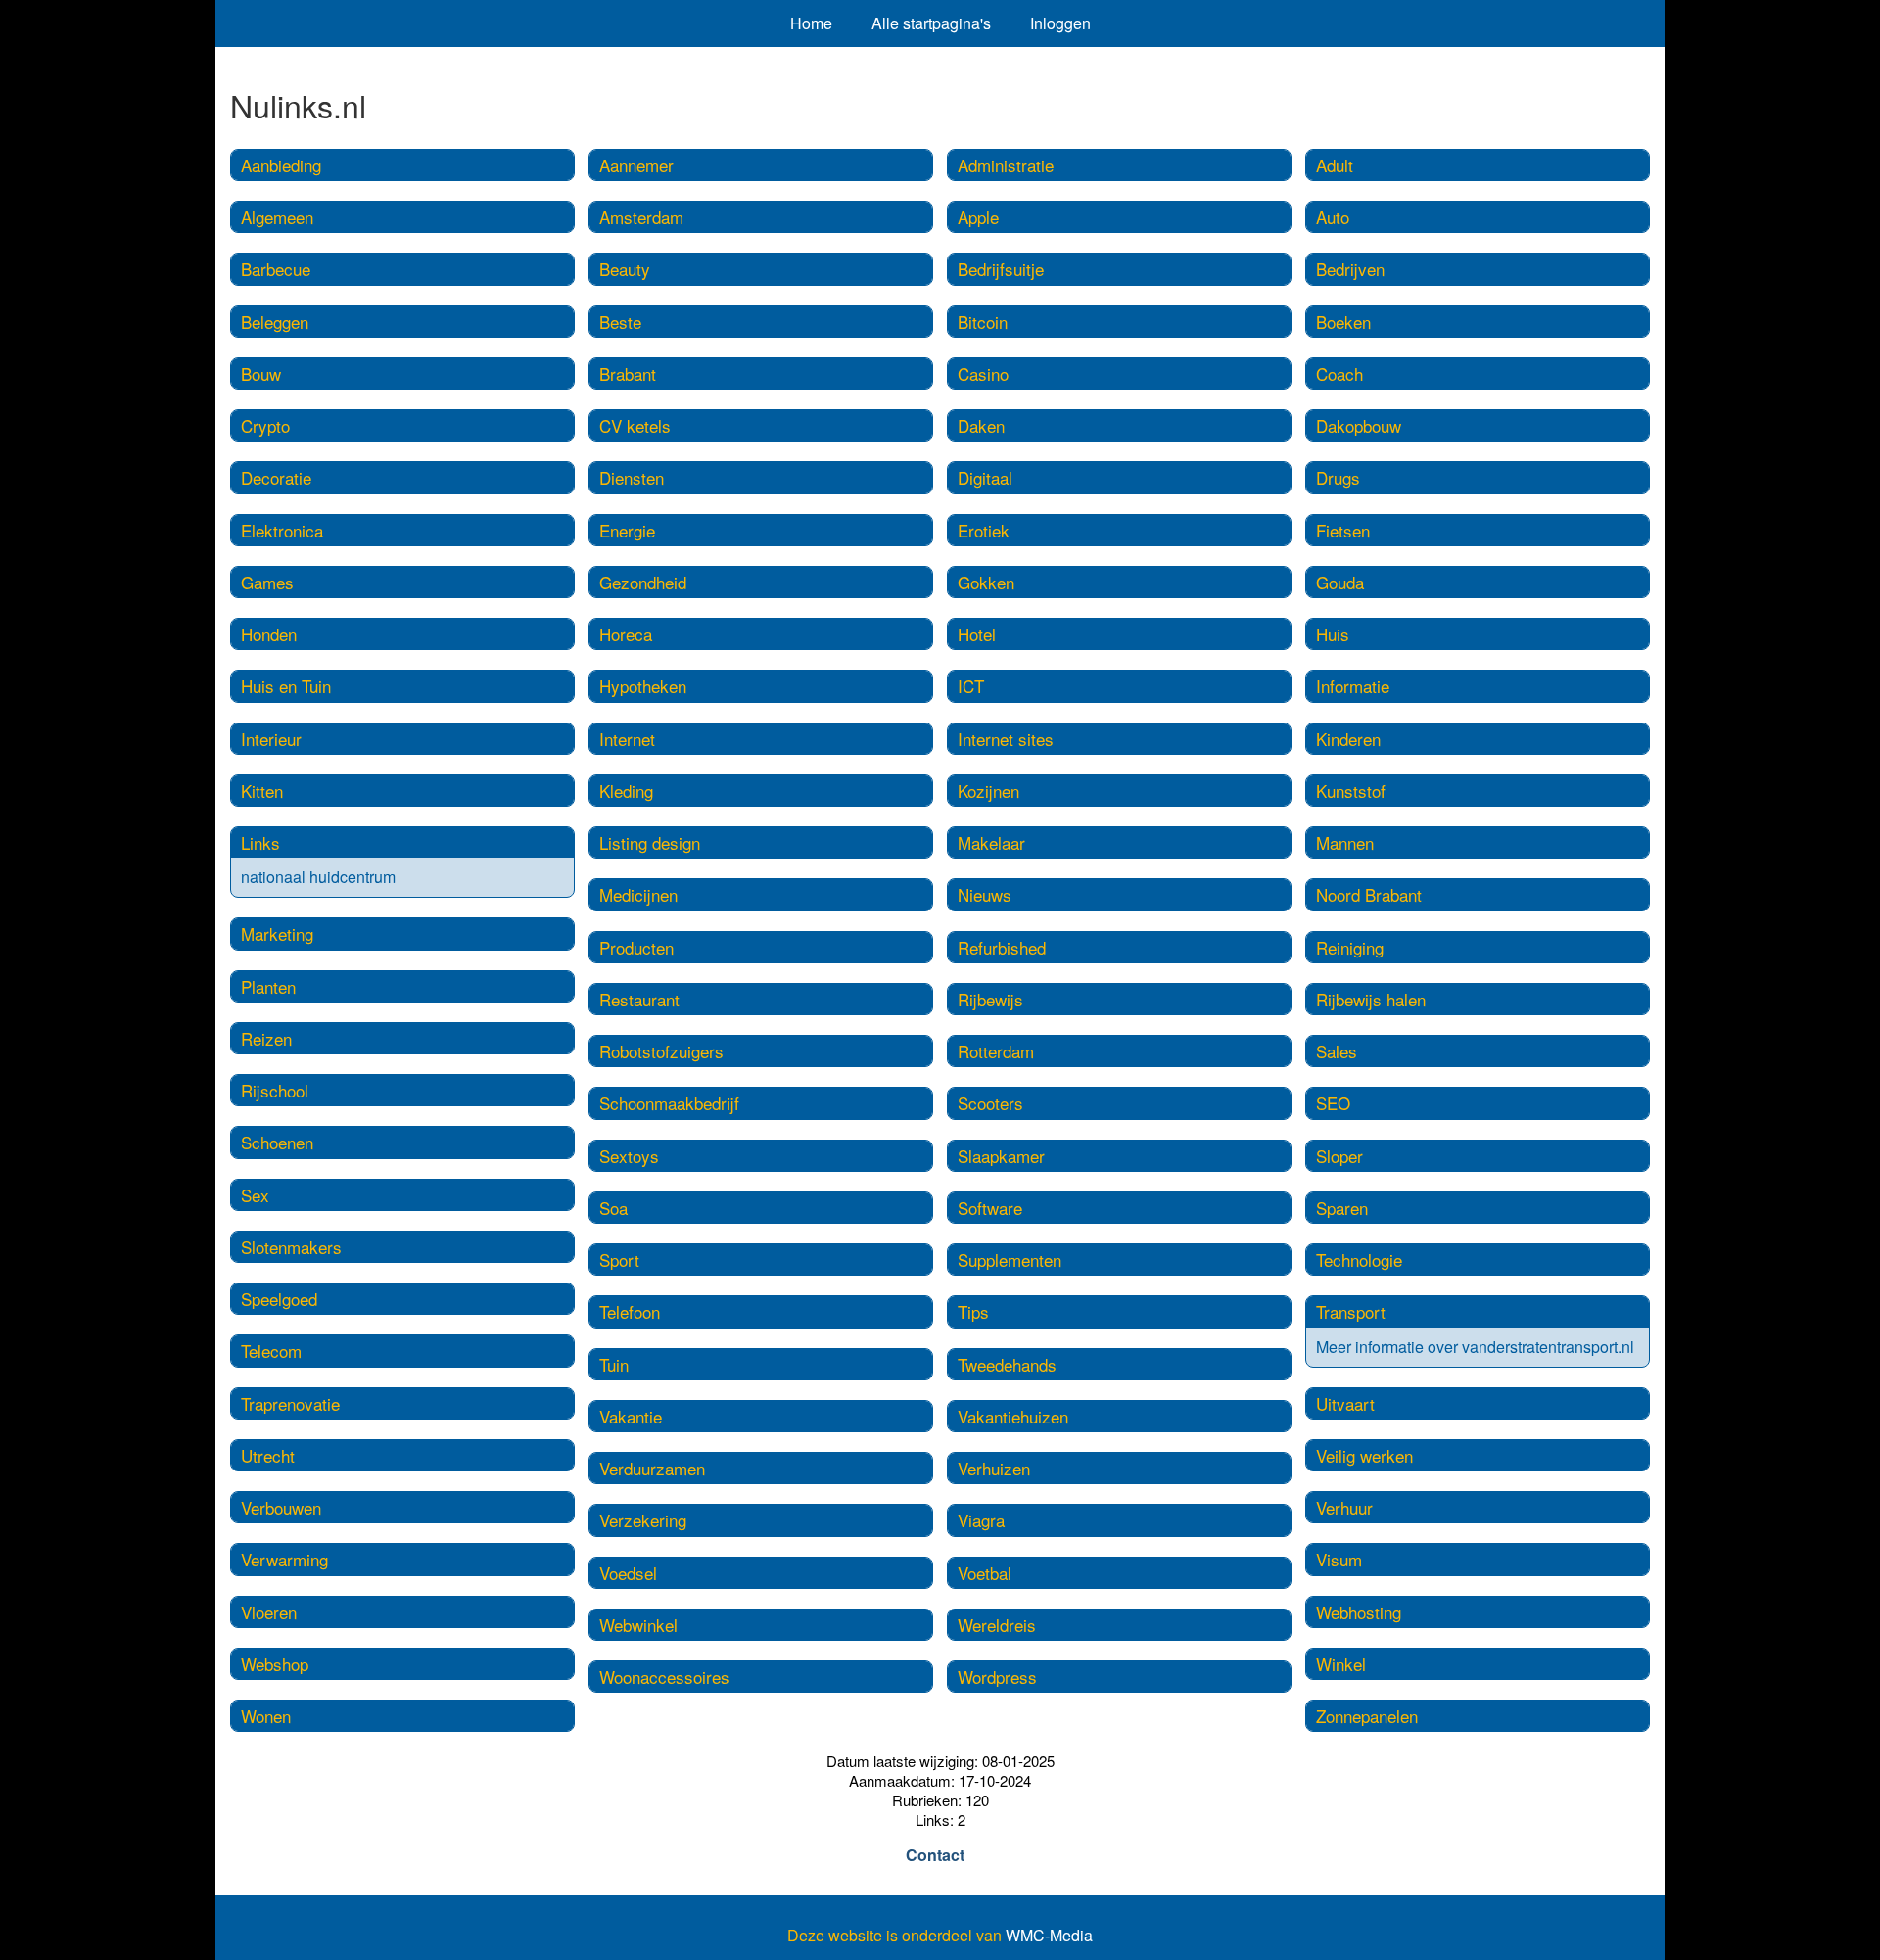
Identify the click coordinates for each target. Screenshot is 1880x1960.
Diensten (632, 477)
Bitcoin (983, 322)
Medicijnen (638, 894)
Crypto (265, 425)
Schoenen (277, 1142)
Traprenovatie (290, 1403)
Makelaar (991, 842)
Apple (978, 217)
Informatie (1353, 686)
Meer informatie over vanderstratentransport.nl (1475, 1347)
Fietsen (1343, 530)
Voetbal (985, 1573)
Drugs (1338, 477)
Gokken (986, 582)
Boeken (1343, 322)
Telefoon (630, 1311)
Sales (1337, 1051)
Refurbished (1002, 947)
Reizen (266, 1038)
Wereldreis (997, 1625)
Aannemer (636, 165)
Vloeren (269, 1612)
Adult (1335, 165)
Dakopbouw (1359, 425)
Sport (619, 1260)
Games (267, 582)
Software (990, 1208)
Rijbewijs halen (1371, 999)
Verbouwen (281, 1507)
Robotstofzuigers (661, 1051)
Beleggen (275, 322)
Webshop (275, 1664)
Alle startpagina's (931, 23)
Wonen (266, 1716)
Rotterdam (996, 1051)
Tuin (614, 1364)
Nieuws (985, 894)
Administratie (1006, 165)
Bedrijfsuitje (1001, 269)
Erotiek (984, 530)
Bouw (261, 373)
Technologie (1359, 1260)
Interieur (271, 739)
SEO (1333, 1103)
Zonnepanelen (1367, 1716)
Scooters (990, 1103)
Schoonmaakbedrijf (669, 1103)
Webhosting (1359, 1612)
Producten (636, 947)
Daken (981, 425)
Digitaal (985, 477)
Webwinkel (638, 1625)
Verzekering (643, 1520)
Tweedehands (1007, 1364)
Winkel (1341, 1664)
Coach (1339, 373)
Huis (1333, 634)
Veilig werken (1364, 1455)
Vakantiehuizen (1013, 1416)
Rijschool (275, 1090)
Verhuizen (994, 1468)
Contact (935, 1855)
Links (260, 842)
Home (811, 23)
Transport (1351, 1311)
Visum (1339, 1559)
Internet (627, 739)
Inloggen (1060, 23)
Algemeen (277, 217)
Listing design (650, 842)
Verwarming (284, 1559)
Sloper (1339, 1156)
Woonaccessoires (664, 1677)
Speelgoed (279, 1299)
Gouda (1340, 582)
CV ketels (635, 425)
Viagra (981, 1520)
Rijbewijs (990, 999)
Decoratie (276, 477)
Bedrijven (1350, 269)
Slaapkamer (1001, 1156)
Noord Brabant (1369, 894)
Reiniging (1350, 947)
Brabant (628, 373)
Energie (627, 530)
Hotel (977, 634)
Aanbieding (281, 165)
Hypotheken (643, 686)
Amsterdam (641, 217)
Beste (620, 322)
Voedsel (628, 1573)
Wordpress (997, 1677)
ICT (971, 686)
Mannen (1345, 842)
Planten (268, 986)
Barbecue (276, 269)
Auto (1333, 217)
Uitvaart (1345, 1403)
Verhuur (1344, 1507)
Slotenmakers (291, 1247)
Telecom (271, 1351)
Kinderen (1348, 739)
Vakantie (631, 1416)
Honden (269, 634)
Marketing (277, 933)
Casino (983, 373)
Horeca (626, 634)
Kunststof (1351, 791)
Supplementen (1010, 1260)
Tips (973, 1311)
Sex (255, 1195)
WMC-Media (1049, 1936)
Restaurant (639, 999)
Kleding (626, 791)
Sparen (1342, 1208)
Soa (613, 1208)
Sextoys (629, 1156)
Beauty (625, 269)
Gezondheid (643, 582)
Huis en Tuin (286, 686)
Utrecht (268, 1455)
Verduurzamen (652, 1468)
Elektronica (282, 530)
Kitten (262, 791)
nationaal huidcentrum (318, 877)
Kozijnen (988, 791)
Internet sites (1006, 739)
